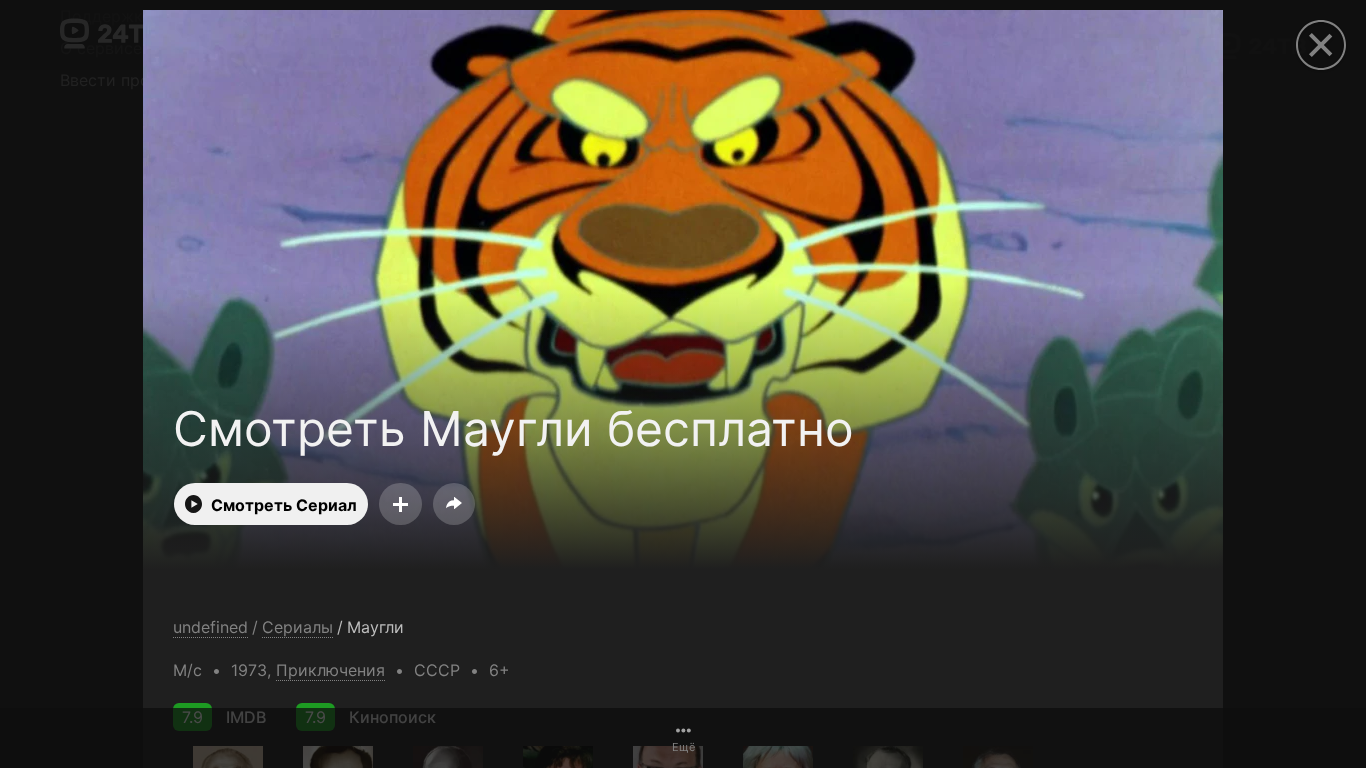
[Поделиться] (454, 504)
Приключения (330, 670)
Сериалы (297, 627)
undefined (210, 627)
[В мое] (400, 504)
